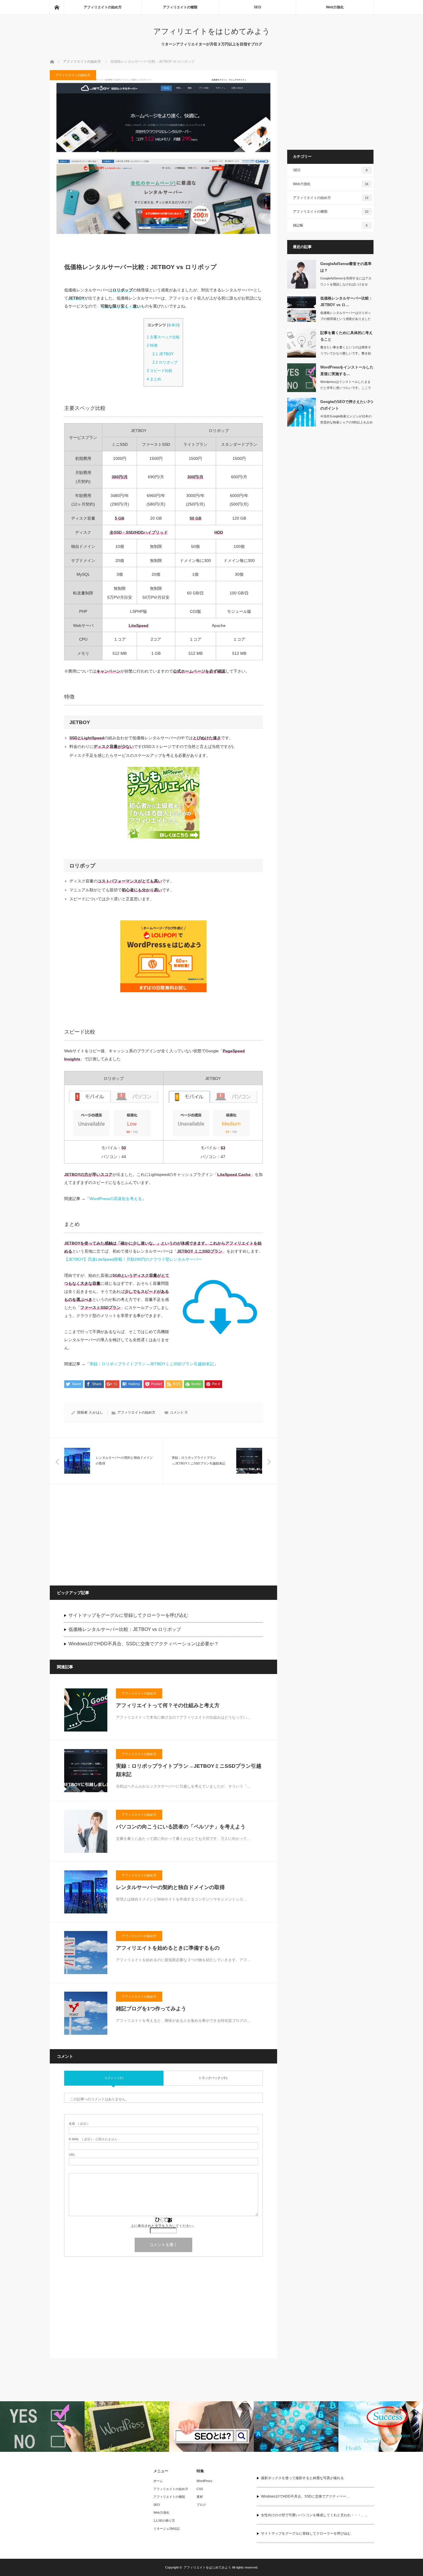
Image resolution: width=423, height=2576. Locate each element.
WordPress (204, 2481)
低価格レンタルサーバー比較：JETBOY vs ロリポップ (125, 1629)
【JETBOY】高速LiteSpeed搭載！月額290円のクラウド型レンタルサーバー (133, 1259)
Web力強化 (335, 7)
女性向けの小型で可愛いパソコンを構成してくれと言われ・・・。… (315, 2515)
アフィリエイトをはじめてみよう (212, 31)
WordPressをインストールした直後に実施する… (347, 371)
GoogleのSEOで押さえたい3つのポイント (347, 405)
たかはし (96, 1412)
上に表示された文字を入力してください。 (163, 2226)
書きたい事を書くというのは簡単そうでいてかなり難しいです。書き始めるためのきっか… (346, 353)
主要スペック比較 (163, 337)
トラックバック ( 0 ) (213, 2078)
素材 (200, 2497)
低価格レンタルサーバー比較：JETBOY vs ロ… (346, 302)
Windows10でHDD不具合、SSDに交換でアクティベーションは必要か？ (144, 1644)
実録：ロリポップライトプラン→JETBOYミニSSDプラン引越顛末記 (152, 1364)
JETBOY (163, 354)
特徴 (152, 345)
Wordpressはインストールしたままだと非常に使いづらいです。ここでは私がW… (346, 388)
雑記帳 (330, 225)
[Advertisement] (107, 1534)
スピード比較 (160, 371)
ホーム (158, 2481)
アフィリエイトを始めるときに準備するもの (168, 1948)
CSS (200, 2489)
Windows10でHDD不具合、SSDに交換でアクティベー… (305, 2496)
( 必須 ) (79, 2124)
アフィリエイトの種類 (180, 7)
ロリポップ (165, 362)
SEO (257, 7)
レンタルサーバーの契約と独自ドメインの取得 (170, 1887)
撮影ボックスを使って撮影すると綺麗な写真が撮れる (302, 2478)
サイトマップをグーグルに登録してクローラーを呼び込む (128, 1615)
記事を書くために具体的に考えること (346, 336)
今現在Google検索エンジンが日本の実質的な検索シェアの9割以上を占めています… (346, 422)
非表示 (173, 325)
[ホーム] (57, 7)
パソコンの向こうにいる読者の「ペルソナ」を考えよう (181, 1827)
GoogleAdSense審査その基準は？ (346, 267)
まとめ (154, 379)
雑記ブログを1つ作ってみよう (151, 2009)
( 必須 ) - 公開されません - (94, 2139)
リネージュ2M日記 (167, 2529)
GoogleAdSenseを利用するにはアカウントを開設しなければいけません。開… (346, 284)
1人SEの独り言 (164, 2521)
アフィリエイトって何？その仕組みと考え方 (168, 1705)
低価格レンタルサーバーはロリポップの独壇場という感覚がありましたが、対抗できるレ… (346, 319)
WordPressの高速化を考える (116, 1199)
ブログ (201, 2505)
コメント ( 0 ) (114, 2078)
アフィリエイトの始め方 (103, 7)
